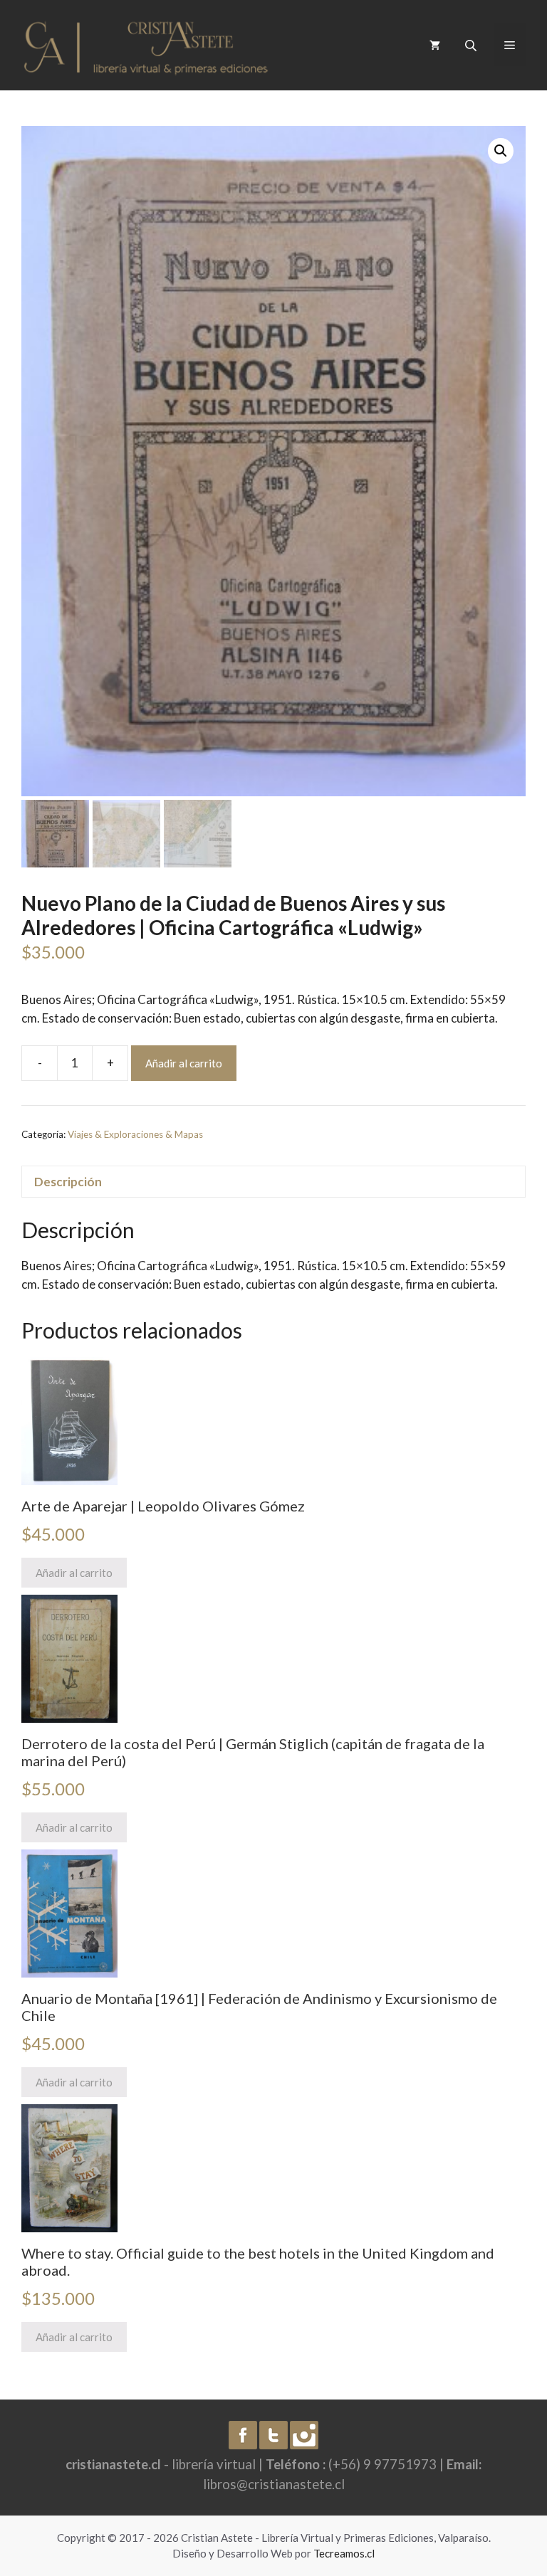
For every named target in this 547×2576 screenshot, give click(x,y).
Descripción (68, 1182)
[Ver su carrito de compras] (435, 45)
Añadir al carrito (184, 1063)
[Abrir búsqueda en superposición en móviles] (472, 45)
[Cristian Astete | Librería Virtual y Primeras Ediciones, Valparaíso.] (146, 44)
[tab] (273, 1182)
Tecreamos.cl (344, 2553)
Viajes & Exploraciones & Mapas (135, 1134)
